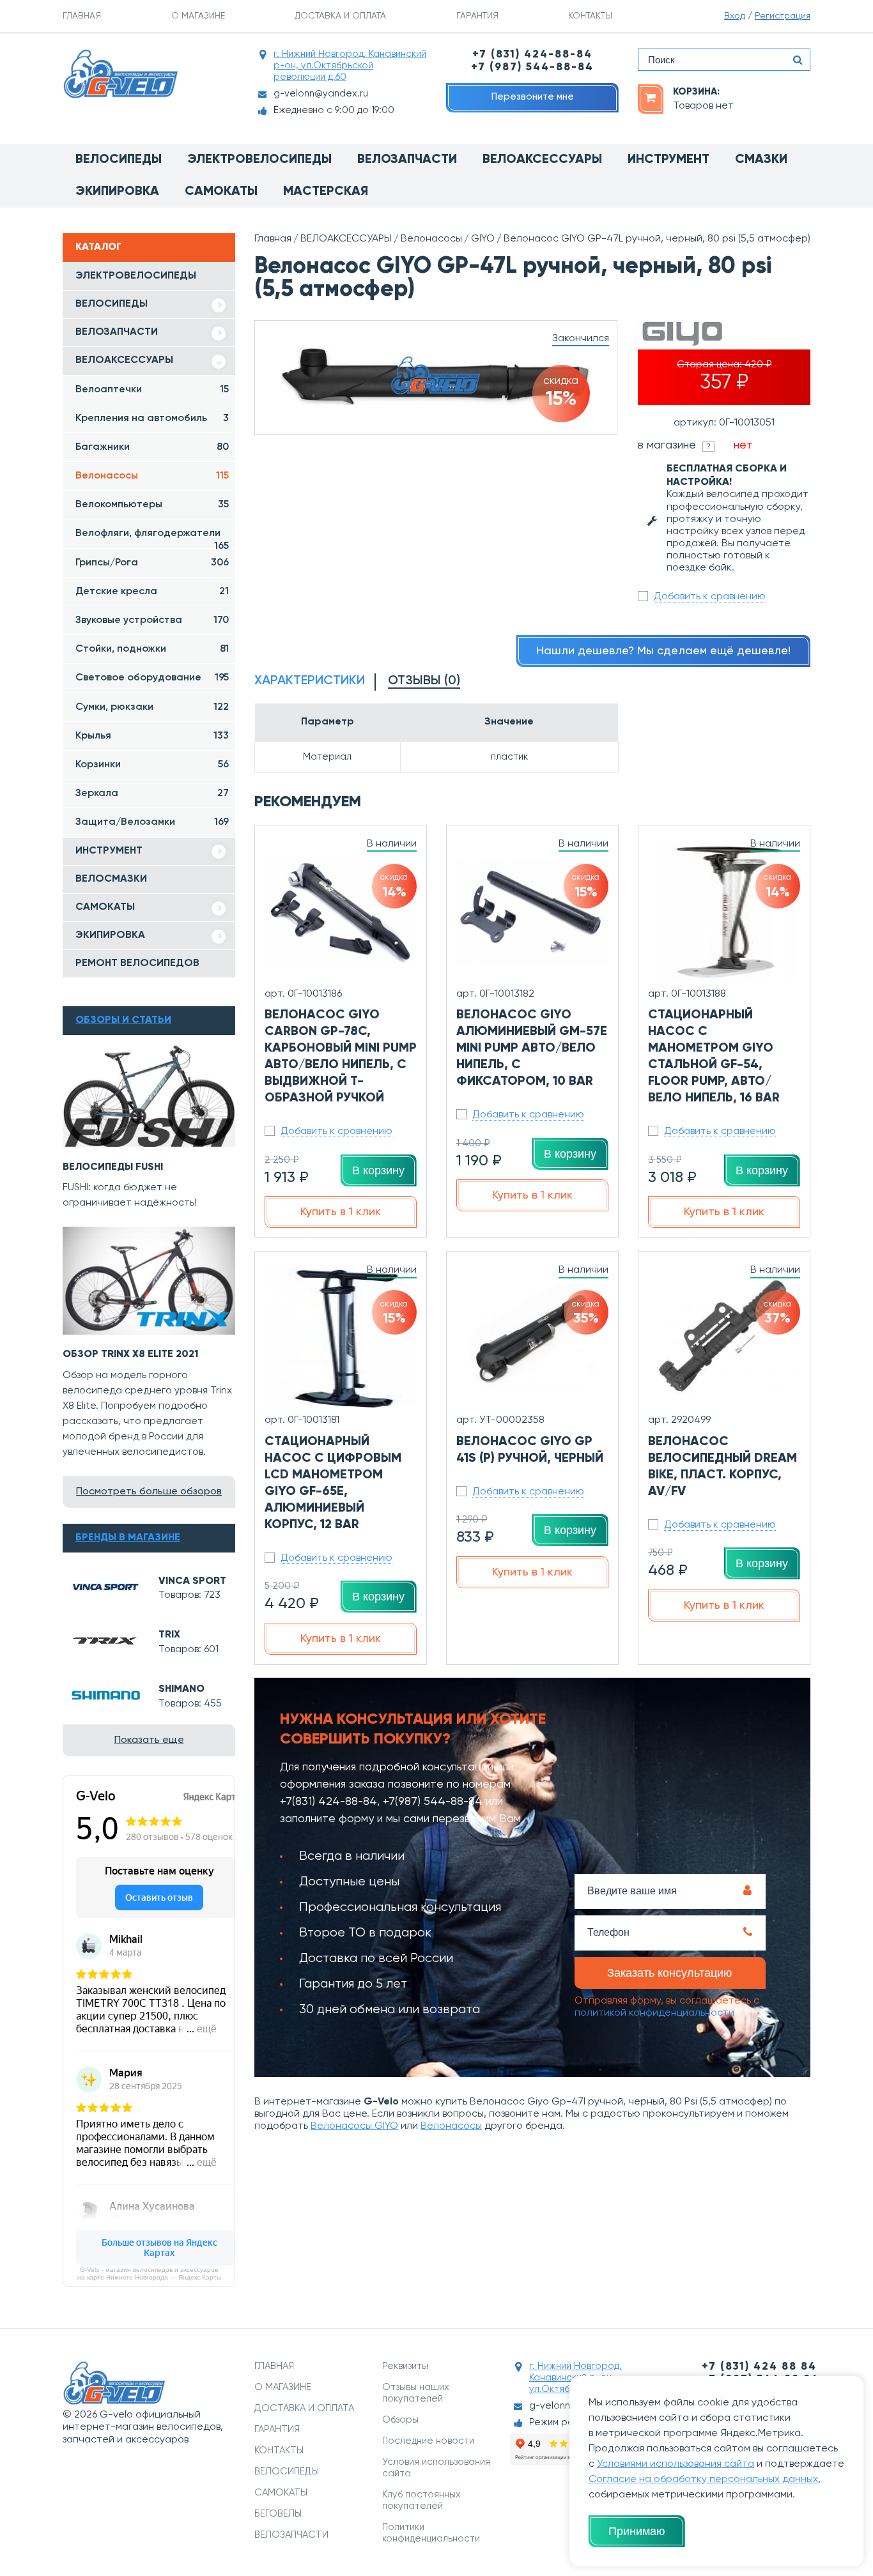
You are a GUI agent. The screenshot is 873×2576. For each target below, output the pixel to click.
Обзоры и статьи (123, 1020)
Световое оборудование (152, 678)
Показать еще (149, 1740)
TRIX (169, 1635)
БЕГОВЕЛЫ (278, 2514)
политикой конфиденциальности (654, 2013)
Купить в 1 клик (341, 1212)
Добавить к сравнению (710, 597)
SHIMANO (182, 1689)
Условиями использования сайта (676, 2464)
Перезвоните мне (533, 97)
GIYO (483, 239)
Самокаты (221, 192)
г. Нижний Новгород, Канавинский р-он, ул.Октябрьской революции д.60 (350, 65)
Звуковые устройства (152, 620)
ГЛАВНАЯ (82, 16)
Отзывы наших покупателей (416, 2393)
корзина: (696, 92)
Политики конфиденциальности (431, 2533)
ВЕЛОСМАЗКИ (111, 879)
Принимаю (637, 2531)
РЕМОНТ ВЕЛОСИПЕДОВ (137, 963)
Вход (735, 16)
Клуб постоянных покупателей (421, 2500)
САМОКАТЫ (105, 907)
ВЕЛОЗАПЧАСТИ (117, 332)
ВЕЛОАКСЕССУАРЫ (124, 360)
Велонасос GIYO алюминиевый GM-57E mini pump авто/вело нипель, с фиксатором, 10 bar (532, 1048)
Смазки (761, 160)
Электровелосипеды (259, 160)
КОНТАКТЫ (590, 16)
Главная (273, 239)
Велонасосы (152, 476)
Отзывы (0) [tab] (424, 681)
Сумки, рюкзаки (152, 707)
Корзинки (152, 765)
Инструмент (668, 160)
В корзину (378, 1170)
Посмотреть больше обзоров (149, 1492)
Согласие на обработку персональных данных (703, 2480)
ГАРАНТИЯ (477, 16)
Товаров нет (703, 106)
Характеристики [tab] (310, 681)
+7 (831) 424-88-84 (532, 55)
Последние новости (428, 2441)
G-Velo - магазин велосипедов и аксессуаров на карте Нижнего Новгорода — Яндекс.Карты (149, 2273)
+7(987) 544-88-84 (433, 1802)
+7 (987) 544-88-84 (532, 67)
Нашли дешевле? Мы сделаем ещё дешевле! (663, 651)
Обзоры (400, 2420)
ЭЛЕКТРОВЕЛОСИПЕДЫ (136, 276)
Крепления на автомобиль (152, 418)
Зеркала (152, 793)
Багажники (152, 447)
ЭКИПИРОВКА (110, 935)
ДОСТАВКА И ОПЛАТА (340, 16)
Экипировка (117, 192)
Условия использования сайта (436, 2468)
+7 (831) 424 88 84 (759, 2367)
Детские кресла (152, 592)
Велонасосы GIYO (354, 2126)
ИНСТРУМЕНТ (109, 851)
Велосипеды (119, 160)
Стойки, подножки (152, 649)
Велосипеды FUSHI (113, 1167)
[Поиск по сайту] (798, 60)
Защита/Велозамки (152, 822)
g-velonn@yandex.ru (321, 94)
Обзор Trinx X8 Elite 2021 (131, 1354)
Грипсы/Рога (152, 563)
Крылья (152, 736)
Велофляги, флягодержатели (152, 538)
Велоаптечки (152, 390)
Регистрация (783, 16)
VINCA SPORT (192, 1581)
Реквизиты (405, 2366)
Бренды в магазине (128, 1538)
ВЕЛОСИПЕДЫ (112, 304)
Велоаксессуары (542, 160)
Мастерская (326, 192)
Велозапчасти (407, 160)
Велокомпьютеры (152, 505)
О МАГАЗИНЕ (198, 16)
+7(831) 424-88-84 (328, 1802)
